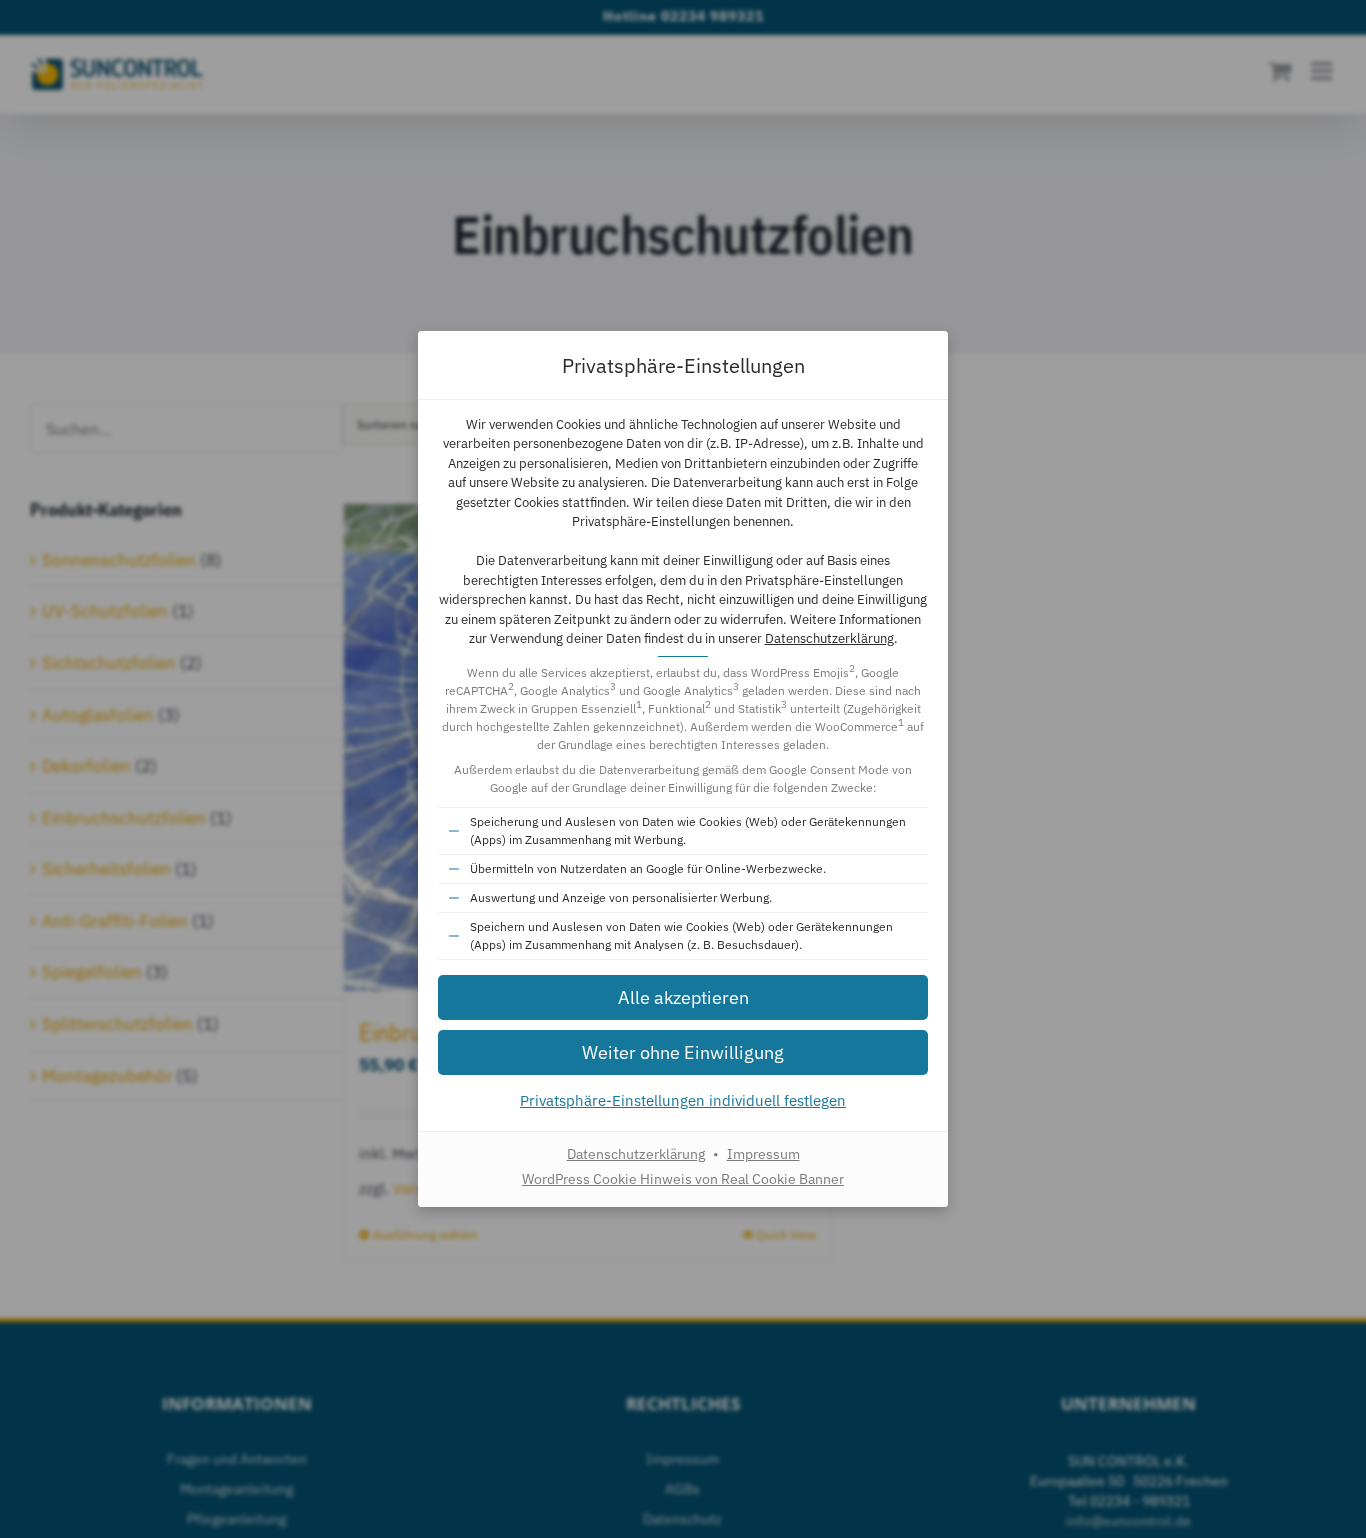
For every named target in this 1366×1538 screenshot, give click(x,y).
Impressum (763, 1154)
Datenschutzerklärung (829, 638)
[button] (683, 997)
